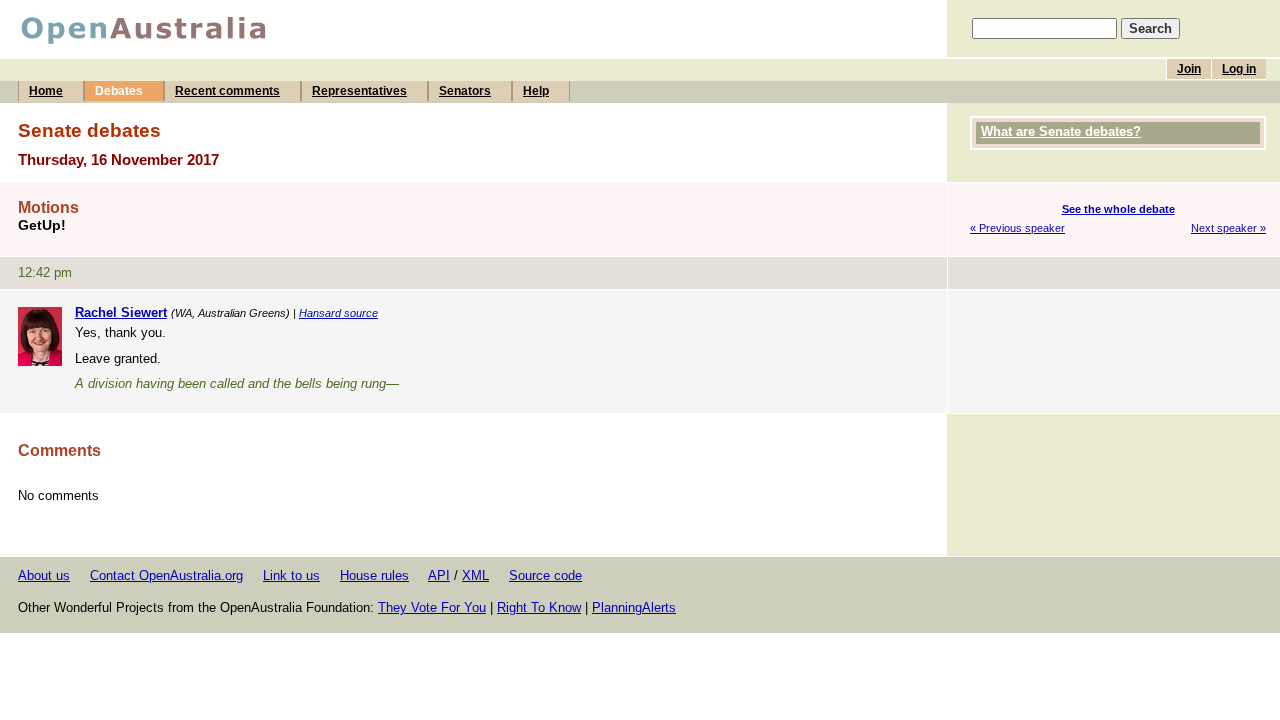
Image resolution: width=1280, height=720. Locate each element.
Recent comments (227, 91)
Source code (545, 575)
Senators (465, 91)
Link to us (291, 575)
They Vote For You (432, 607)
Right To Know (539, 607)
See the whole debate (1118, 209)
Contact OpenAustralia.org (166, 575)
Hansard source (338, 313)
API (439, 575)
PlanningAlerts (634, 607)
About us (44, 575)
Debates (119, 91)
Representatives (359, 91)
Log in (1239, 69)
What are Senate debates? (1061, 131)
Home (46, 91)
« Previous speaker (1017, 228)
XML (475, 575)
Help (536, 91)
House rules (374, 575)
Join (1189, 69)
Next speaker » (1228, 228)
